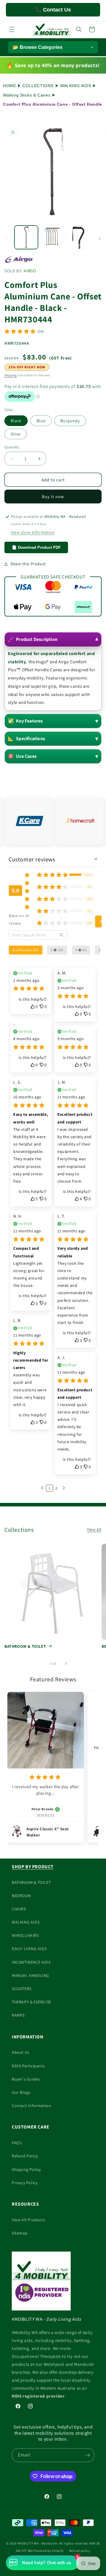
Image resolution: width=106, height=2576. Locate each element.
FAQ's (17, 2143)
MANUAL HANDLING (30, 1975)
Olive (16, 434)
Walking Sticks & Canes (27, 95)
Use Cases (22, 756)
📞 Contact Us (53, 10)
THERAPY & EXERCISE (32, 2002)
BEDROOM (21, 1896)
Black (16, 421)
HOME (9, 86)
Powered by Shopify (48, 2551)
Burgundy (70, 421)
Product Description (33, 639)
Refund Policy (25, 2156)
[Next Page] (64, 1488)
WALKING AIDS (76, 86)
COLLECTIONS (38, 86)
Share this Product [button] (28, 564)
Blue (41, 421)
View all (94, 1529)
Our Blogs (21, 2092)
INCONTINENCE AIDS (31, 1962)
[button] (12, 29)
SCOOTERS (22, 1989)
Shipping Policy (26, 2169)
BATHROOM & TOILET (25, 1646)
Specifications (26, 739)
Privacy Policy (25, 2183)
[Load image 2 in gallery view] (53, 237)
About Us (21, 2052)
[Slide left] (6, 239)
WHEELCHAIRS (25, 1935)
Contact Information (31, 2106)
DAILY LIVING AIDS (29, 1949)
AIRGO (30, 271)
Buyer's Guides (26, 2079)
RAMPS (18, 2015)
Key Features (25, 721)
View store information (33, 532)
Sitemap (20, 2233)
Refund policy (80, 2551)
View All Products (28, 2220)
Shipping (11, 375)
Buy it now (53, 497)
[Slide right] (100, 239)
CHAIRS (19, 1909)
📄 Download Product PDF (36, 547)
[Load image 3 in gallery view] (79, 237)
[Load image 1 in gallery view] (26, 237)
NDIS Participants (28, 2066)
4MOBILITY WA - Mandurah (37, 2543)
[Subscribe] (87, 2455)
